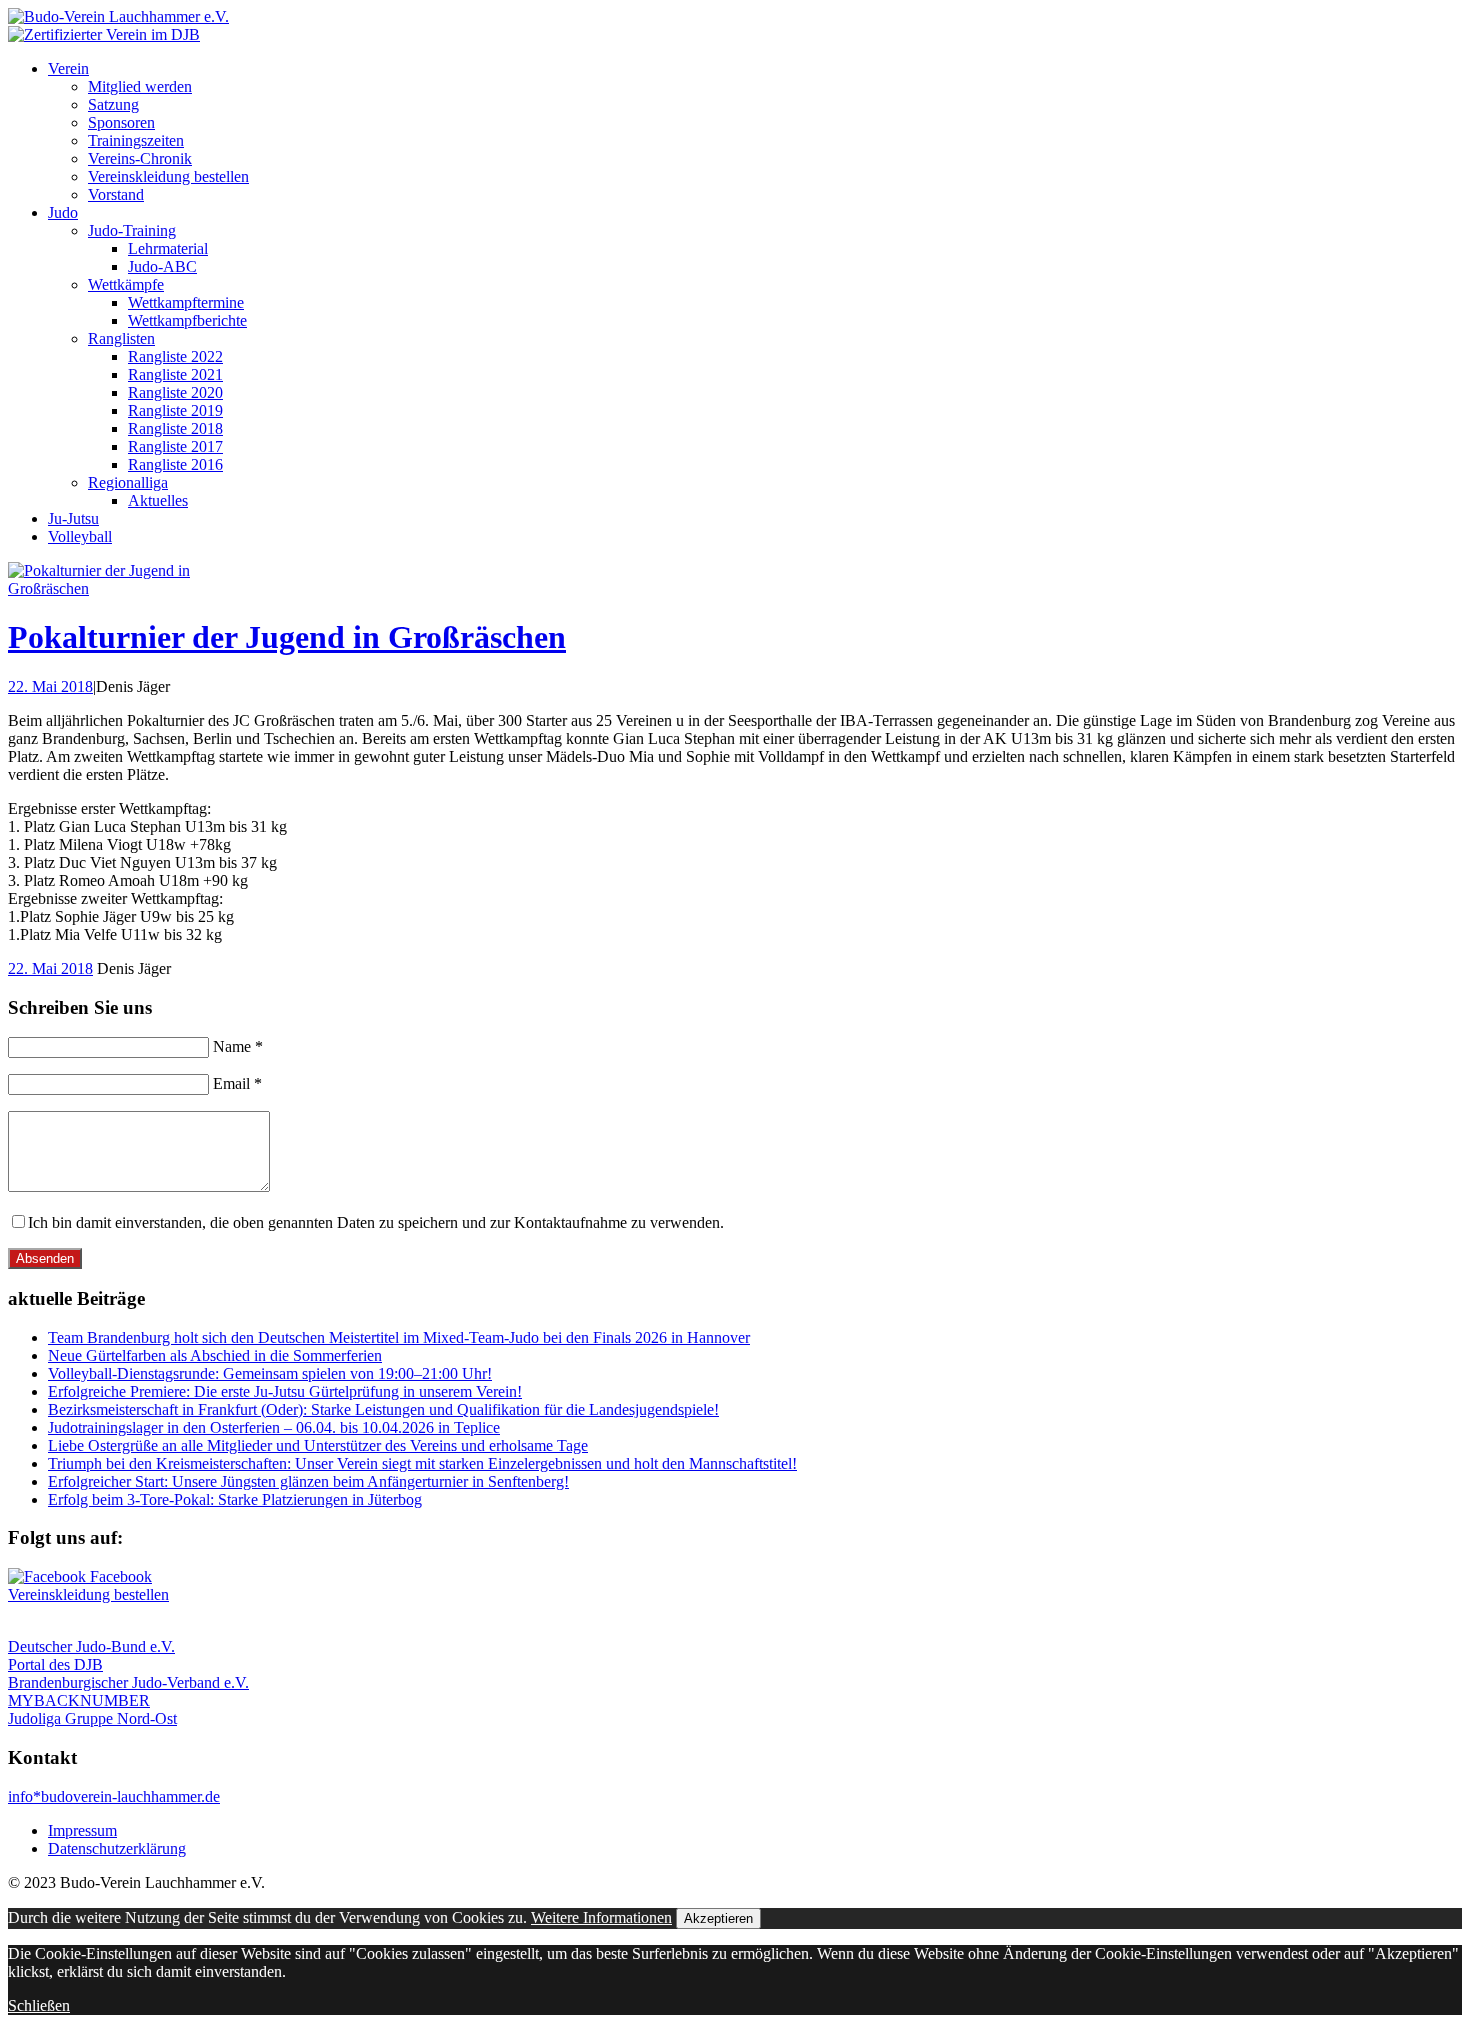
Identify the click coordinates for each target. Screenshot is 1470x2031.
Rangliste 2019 (175, 410)
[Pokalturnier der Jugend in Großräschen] (108, 588)
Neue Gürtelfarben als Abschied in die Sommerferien (215, 1355)
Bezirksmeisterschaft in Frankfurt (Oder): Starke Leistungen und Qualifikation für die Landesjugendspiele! (383, 1409)
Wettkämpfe (126, 284)
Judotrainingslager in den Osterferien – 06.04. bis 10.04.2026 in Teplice (274, 1427)
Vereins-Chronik (140, 158)
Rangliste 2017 (175, 446)
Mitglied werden (140, 86)
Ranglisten (121, 338)
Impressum (82, 1830)
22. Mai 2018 (50, 686)
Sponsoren (121, 122)
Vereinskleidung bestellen (168, 176)
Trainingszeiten (136, 140)
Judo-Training (132, 230)
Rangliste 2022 (175, 356)
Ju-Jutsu (73, 518)
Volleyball (80, 536)
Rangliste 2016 (175, 464)
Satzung (113, 104)
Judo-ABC (162, 266)
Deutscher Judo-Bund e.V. (91, 1646)
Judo (63, 212)
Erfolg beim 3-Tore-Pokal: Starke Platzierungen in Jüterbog (235, 1499)
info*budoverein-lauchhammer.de (114, 1796)
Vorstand (116, 194)
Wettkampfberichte (187, 320)
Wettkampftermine (186, 302)
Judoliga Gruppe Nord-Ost (92, 1718)
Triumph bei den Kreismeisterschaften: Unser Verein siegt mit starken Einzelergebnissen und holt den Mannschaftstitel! (422, 1463)
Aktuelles (158, 500)
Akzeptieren (718, 1918)
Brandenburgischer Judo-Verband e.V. (128, 1682)
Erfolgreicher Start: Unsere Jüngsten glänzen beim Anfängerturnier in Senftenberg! (308, 1481)
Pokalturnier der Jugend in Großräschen (287, 637)
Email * (237, 1083)
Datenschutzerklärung (117, 1848)
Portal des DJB (55, 1664)
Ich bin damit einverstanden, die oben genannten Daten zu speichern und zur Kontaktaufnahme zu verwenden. (376, 1222)
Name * (238, 1046)
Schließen (39, 2005)
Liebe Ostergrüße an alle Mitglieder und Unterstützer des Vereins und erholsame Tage (318, 1445)
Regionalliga (128, 482)
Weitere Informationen (601, 1917)
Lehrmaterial (168, 248)
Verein (68, 68)
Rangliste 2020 (175, 392)
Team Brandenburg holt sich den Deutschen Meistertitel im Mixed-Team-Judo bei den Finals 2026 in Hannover (399, 1337)
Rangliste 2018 (175, 428)
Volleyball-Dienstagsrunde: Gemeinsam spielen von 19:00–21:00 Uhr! (270, 1373)
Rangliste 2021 (175, 374)
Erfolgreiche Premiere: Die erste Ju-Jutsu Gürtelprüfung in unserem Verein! (285, 1391)
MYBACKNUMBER (79, 1700)
